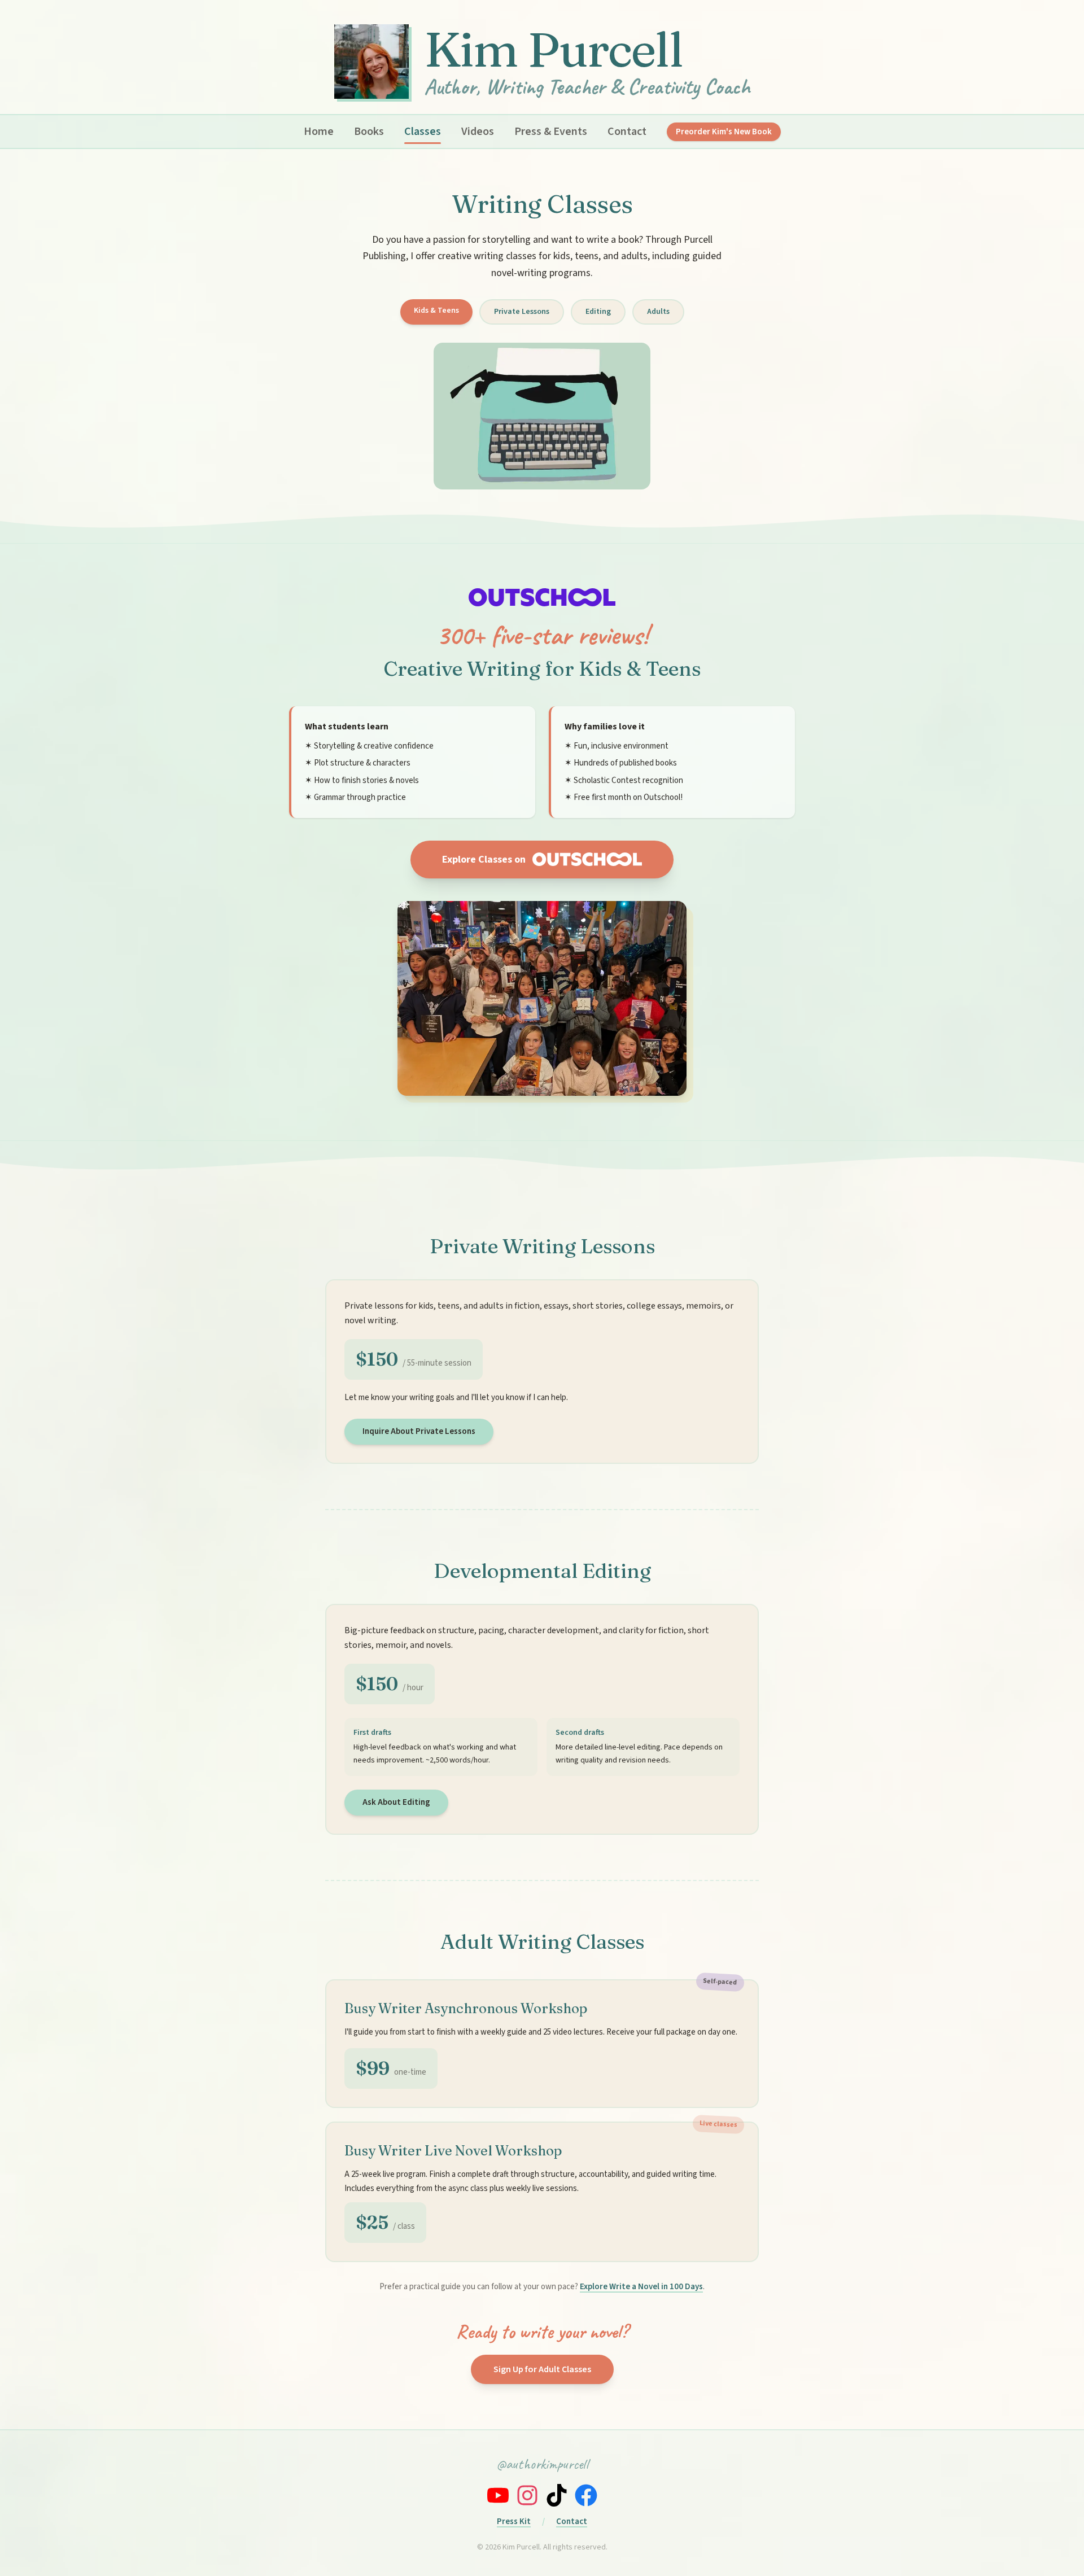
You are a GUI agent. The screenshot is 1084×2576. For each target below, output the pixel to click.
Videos (478, 132)
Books (369, 132)
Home (319, 132)
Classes (423, 132)
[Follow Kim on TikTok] (557, 2495)
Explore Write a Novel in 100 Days (641, 2287)
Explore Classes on (484, 860)
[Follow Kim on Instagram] (527, 2495)
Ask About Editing (396, 1802)
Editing (598, 312)
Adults (658, 312)
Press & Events (551, 132)
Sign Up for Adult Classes (542, 2369)
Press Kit (514, 2522)
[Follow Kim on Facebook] (586, 2495)
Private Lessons (522, 312)
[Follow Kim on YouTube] (498, 2495)
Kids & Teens (436, 310)
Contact (627, 132)
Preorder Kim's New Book (724, 132)
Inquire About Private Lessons (419, 1431)
